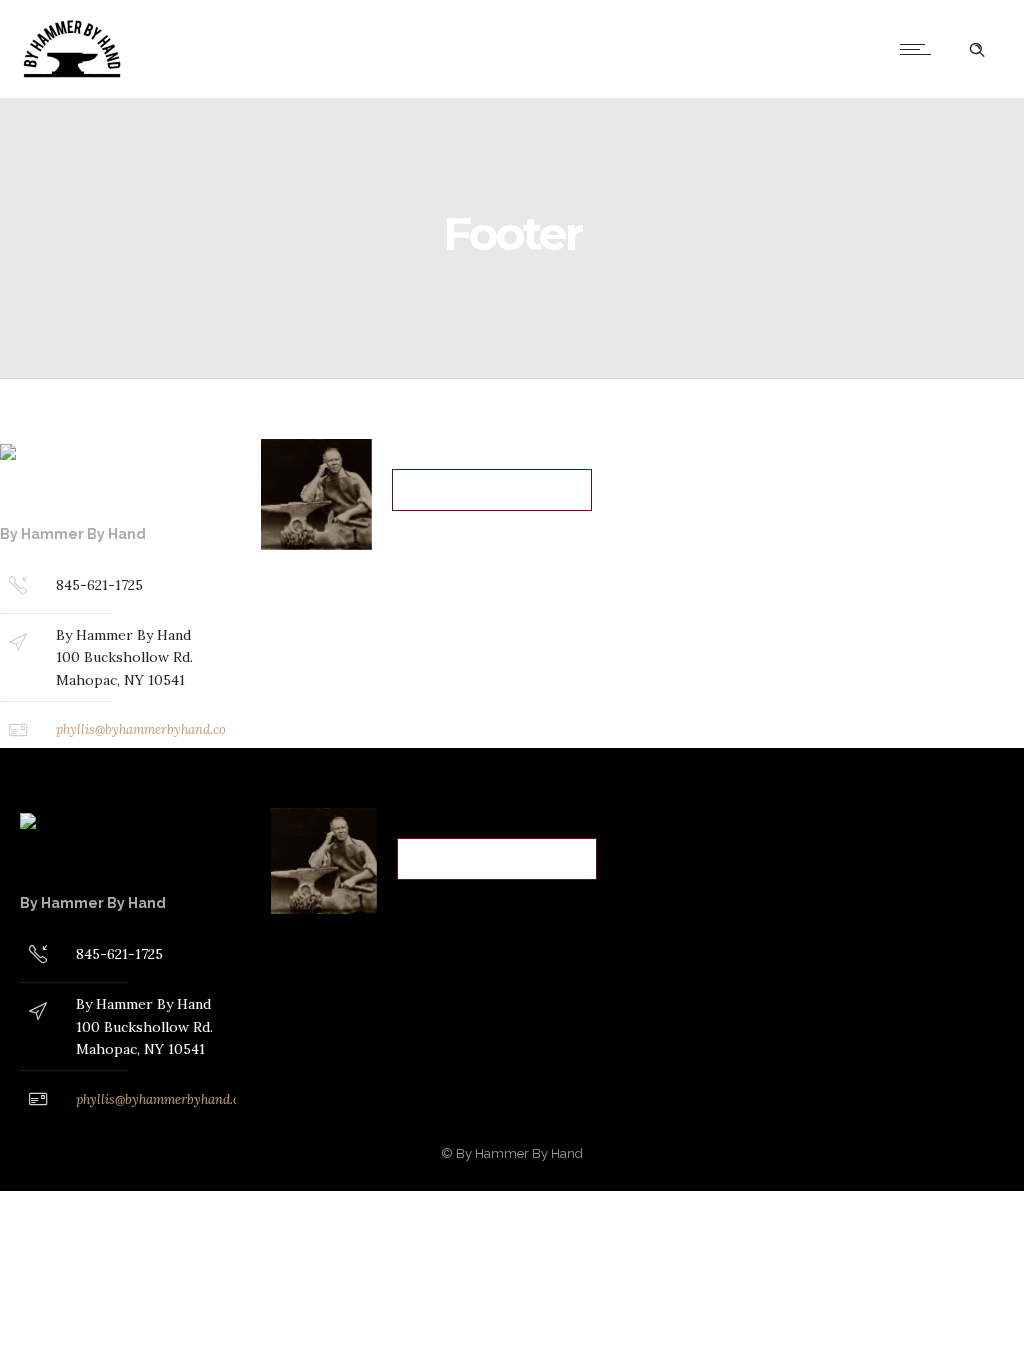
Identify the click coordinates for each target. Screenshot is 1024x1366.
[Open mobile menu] (920, 49)
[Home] (113, 73)
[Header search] (977, 50)
